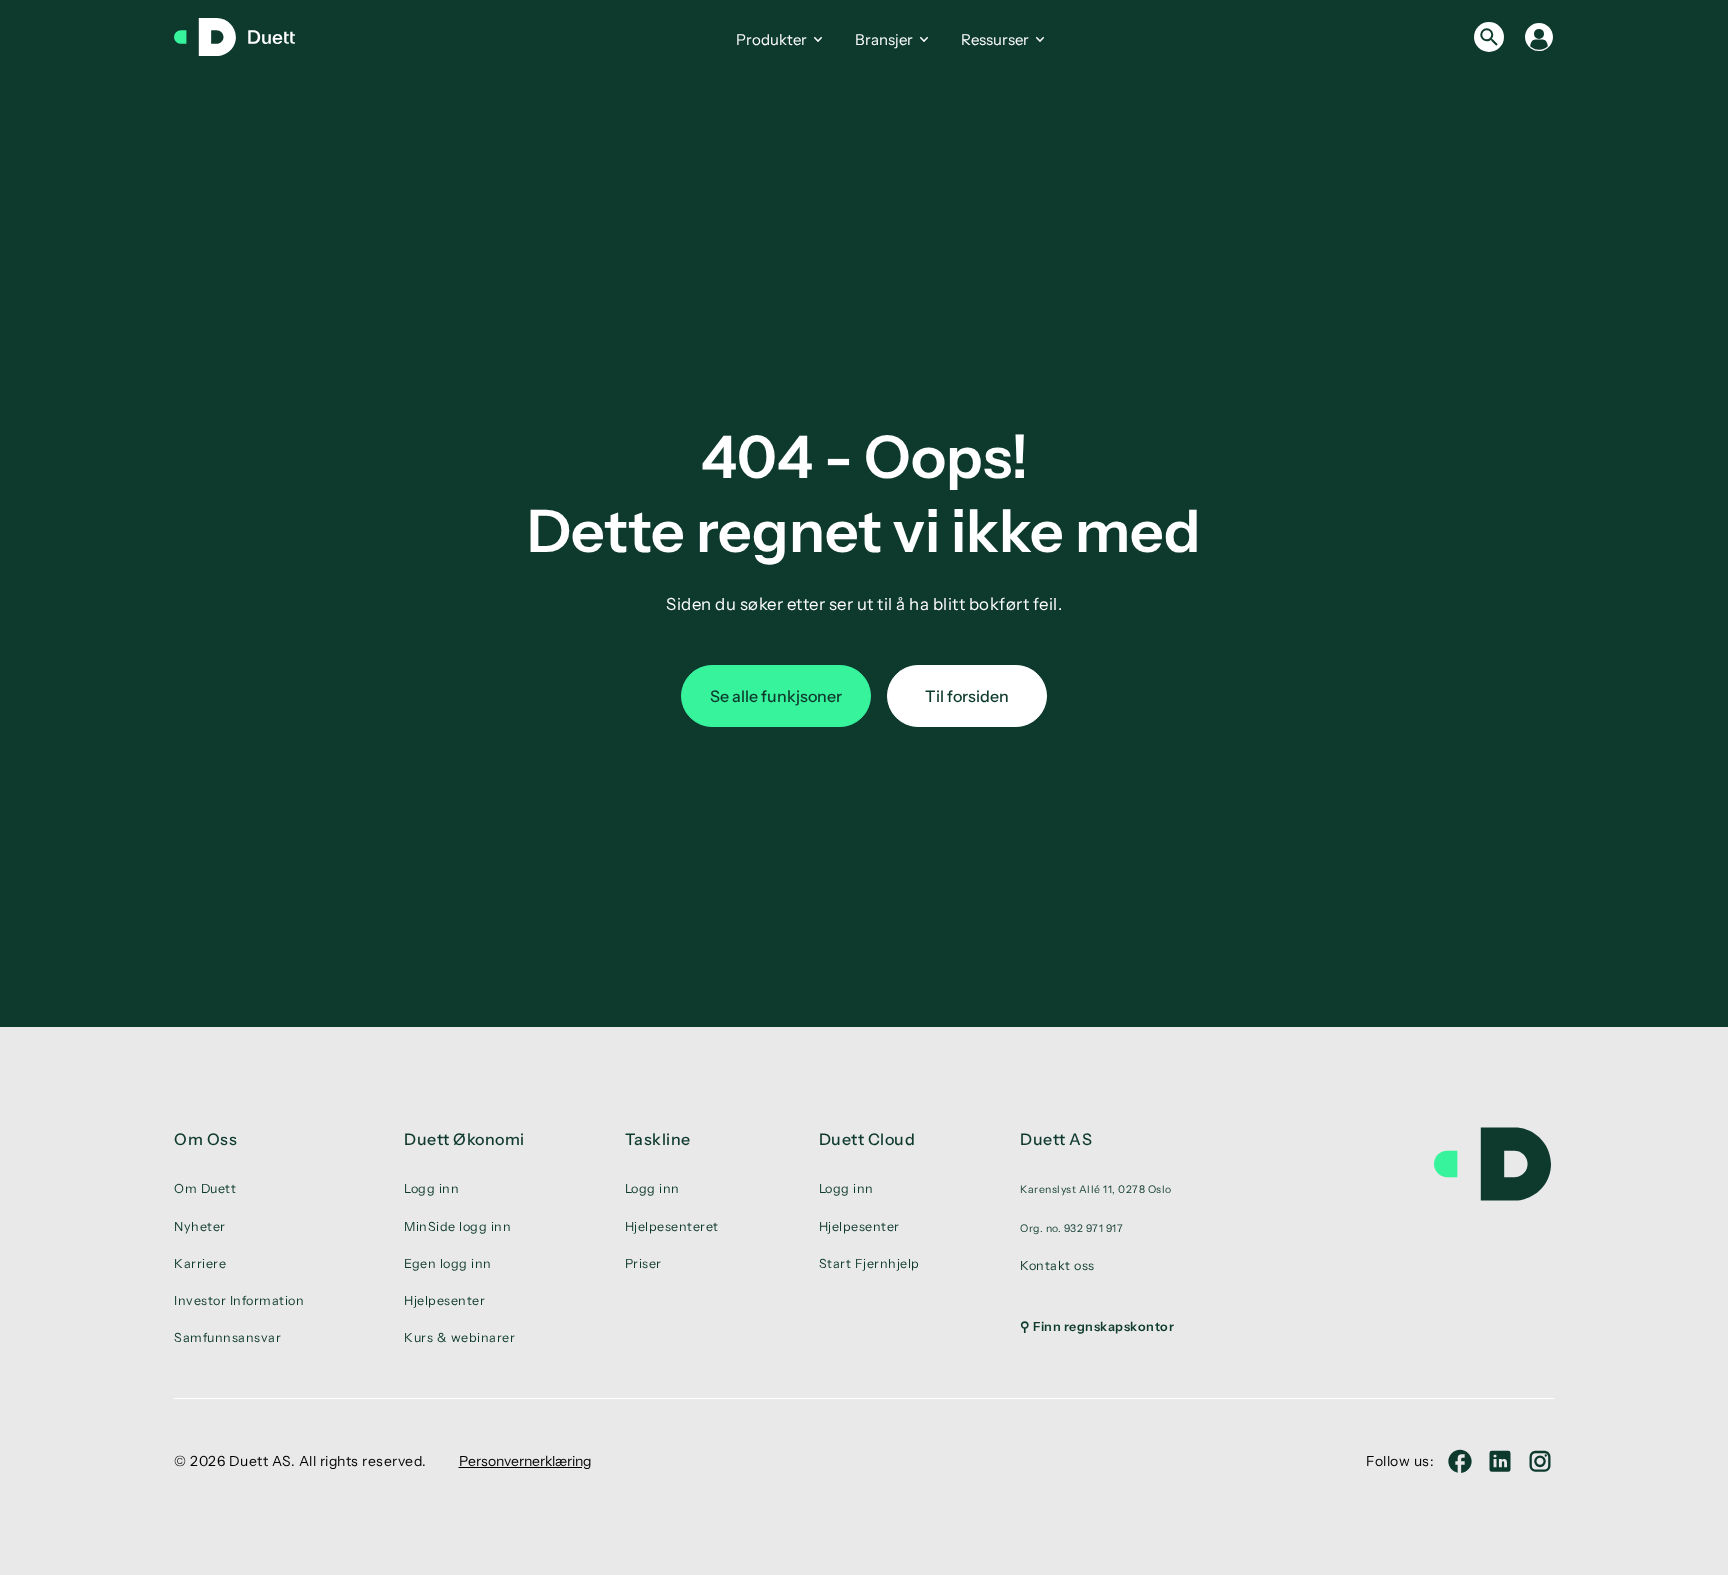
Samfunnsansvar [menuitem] (227, 1337)
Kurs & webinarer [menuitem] (459, 1337)
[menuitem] (1097, 1189)
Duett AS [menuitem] (1056, 1139)
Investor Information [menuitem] (239, 1300)
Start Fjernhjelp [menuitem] (869, 1263)
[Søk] (1489, 37)
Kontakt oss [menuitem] (1057, 1265)
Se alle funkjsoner (776, 696)
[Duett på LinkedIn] (1500, 1461)
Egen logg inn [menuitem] (448, 1263)
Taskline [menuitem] (658, 1139)
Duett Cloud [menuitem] (867, 1139)
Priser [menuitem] (643, 1263)
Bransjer (884, 39)
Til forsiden (967, 696)
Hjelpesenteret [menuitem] (672, 1226)
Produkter (771, 39)
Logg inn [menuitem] (431, 1188)
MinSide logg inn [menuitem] (457, 1226)
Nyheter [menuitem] (200, 1226)
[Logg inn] (1539, 37)
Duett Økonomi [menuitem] (464, 1139)
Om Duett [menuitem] (205, 1188)
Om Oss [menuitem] (205, 1139)
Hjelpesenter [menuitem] (444, 1300)
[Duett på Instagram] (1540, 1461)
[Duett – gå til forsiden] (244, 37)
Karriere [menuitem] (200, 1263)
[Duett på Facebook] (1460, 1461)
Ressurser (995, 39)
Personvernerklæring (525, 1461)
